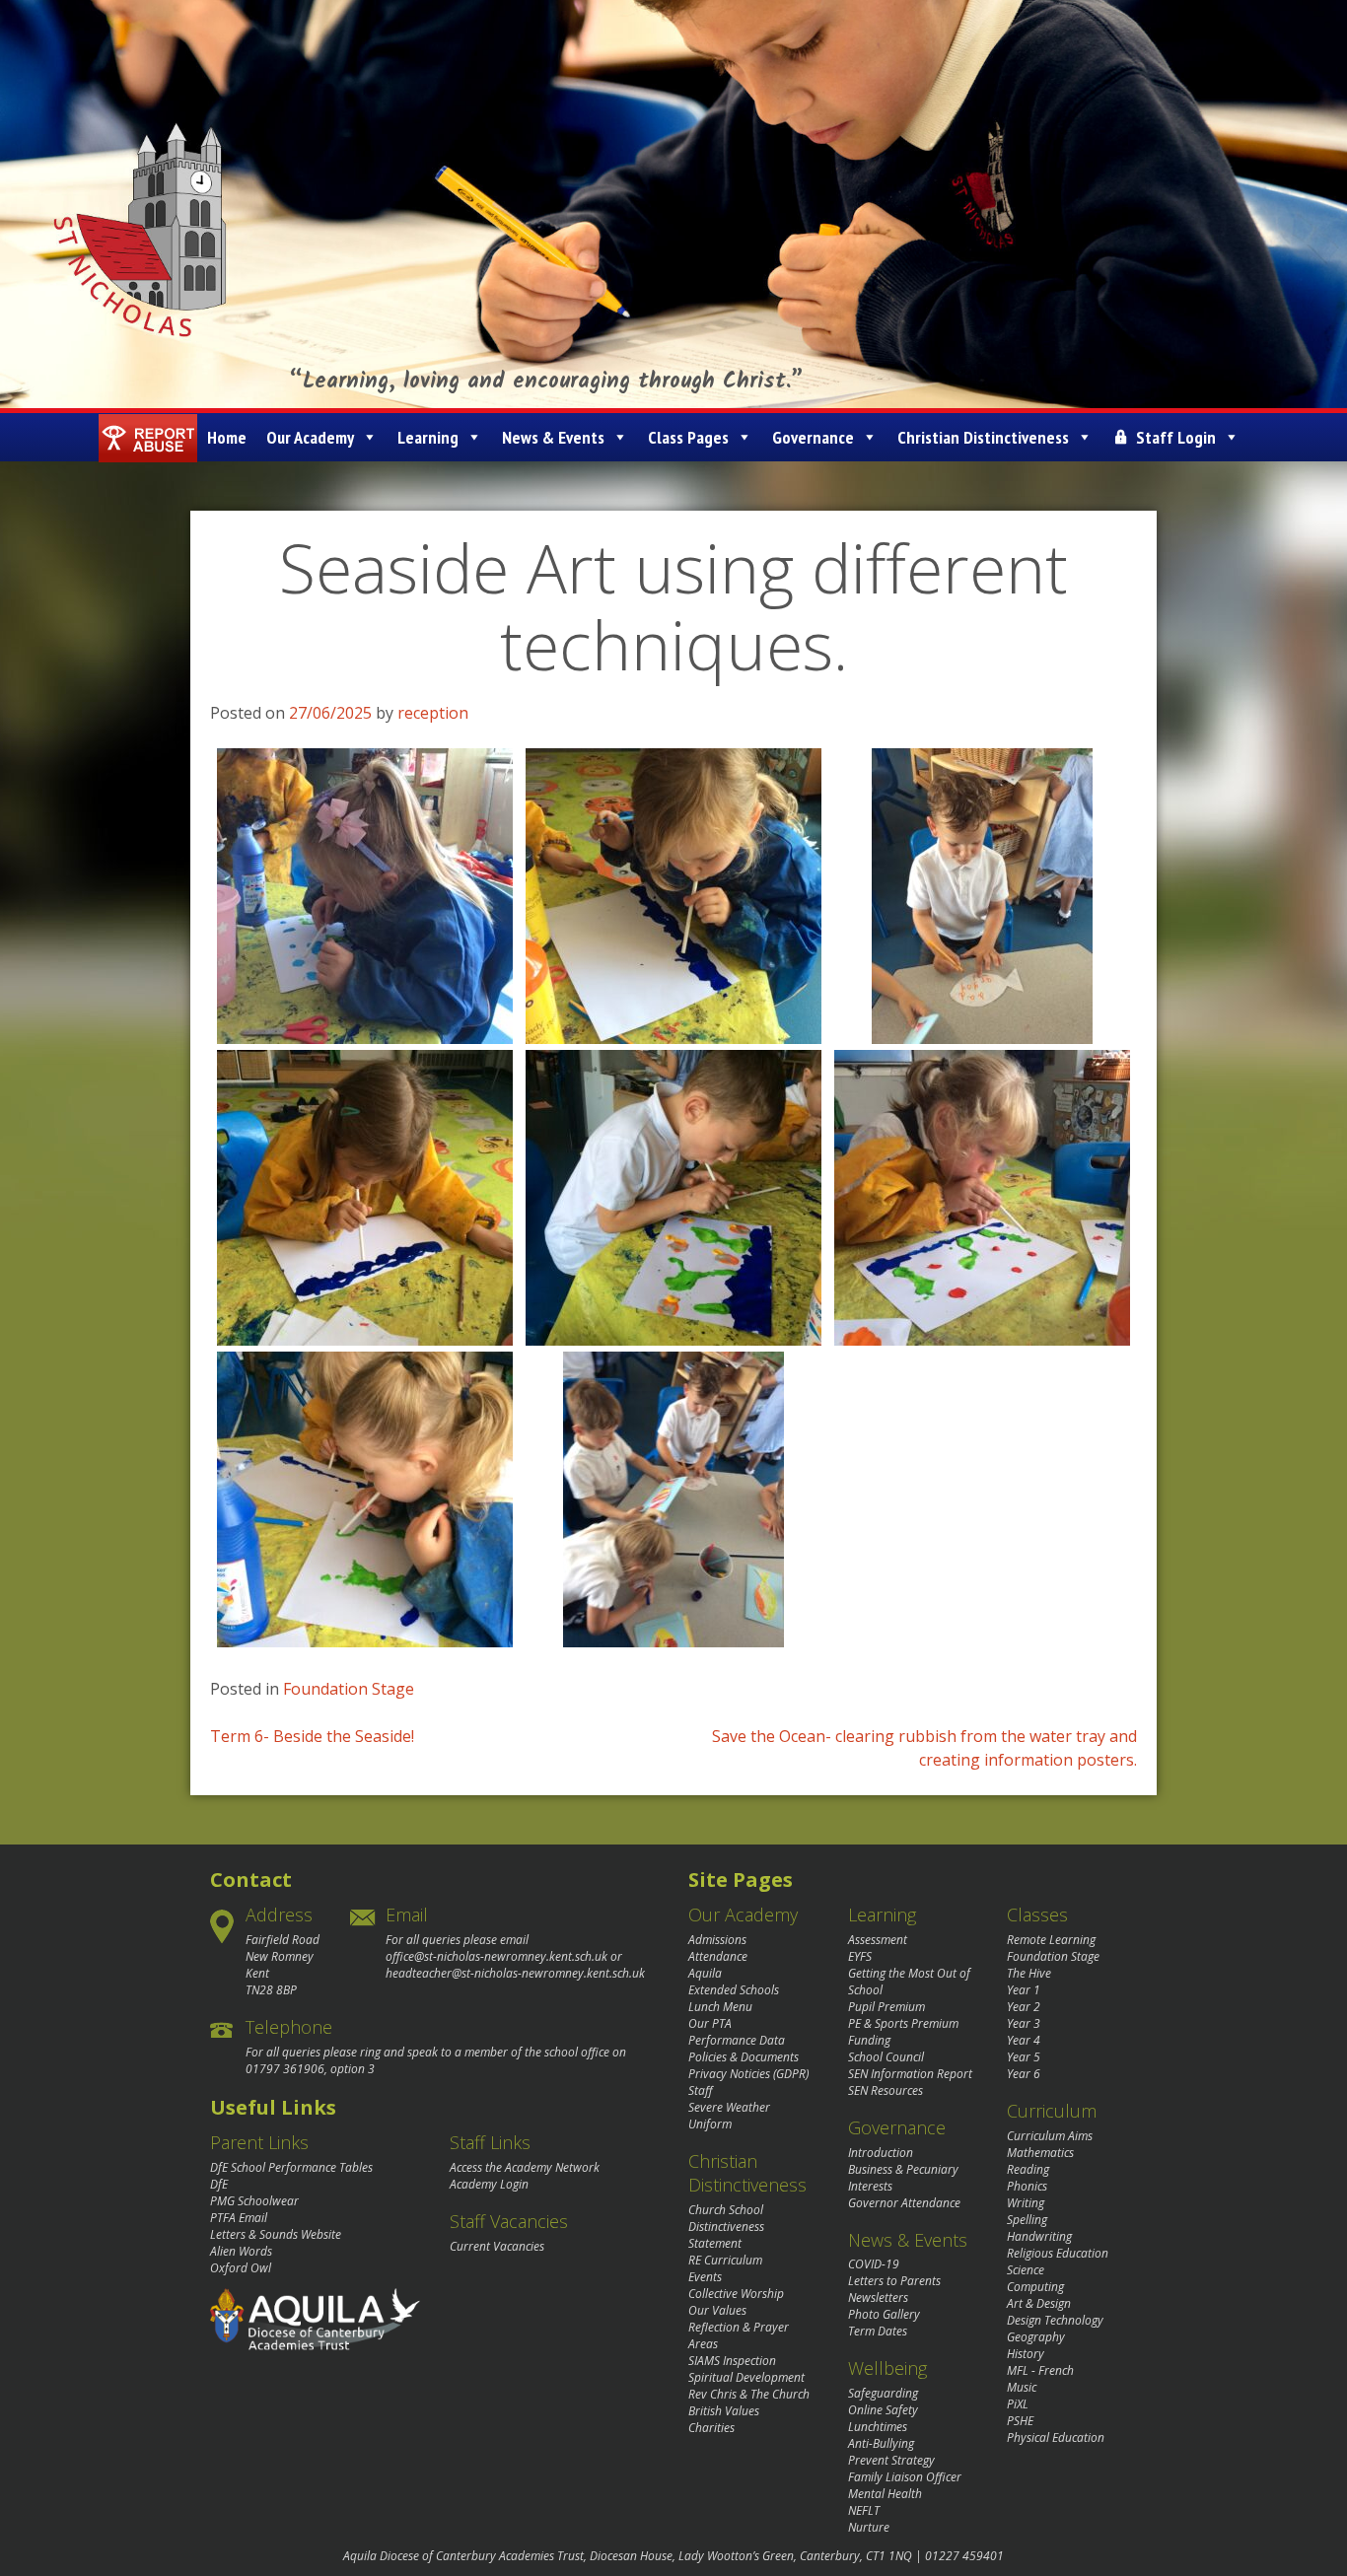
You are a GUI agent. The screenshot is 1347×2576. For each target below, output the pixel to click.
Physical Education (1056, 2437)
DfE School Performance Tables (291, 2167)
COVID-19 (874, 2264)
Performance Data (737, 2040)
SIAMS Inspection (732, 2361)
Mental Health (885, 2494)
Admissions (717, 1940)
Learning (428, 437)
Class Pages (688, 437)
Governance (813, 437)
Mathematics (1040, 2153)
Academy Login (489, 2184)
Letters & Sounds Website (276, 2234)
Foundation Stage (349, 1689)
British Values (724, 2411)
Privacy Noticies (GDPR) (748, 2074)
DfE (219, 2184)
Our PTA (710, 2023)
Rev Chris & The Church (749, 2394)
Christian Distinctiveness (983, 437)
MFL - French (1040, 2370)
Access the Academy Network (525, 2167)
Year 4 (1024, 2040)
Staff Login (1176, 437)
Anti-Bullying (881, 2443)
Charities (711, 2428)
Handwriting (1039, 2236)
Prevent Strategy (891, 2460)
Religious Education (1058, 2253)
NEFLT (864, 2510)
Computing (1035, 2287)
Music (1022, 2387)
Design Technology (1055, 2320)
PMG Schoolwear (254, 2201)
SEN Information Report (910, 2074)
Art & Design (1039, 2303)
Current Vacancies (497, 2246)
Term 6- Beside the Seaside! (312, 1736)
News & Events (553, 437)
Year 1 (1024, 1990)
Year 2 (1024, 2007)
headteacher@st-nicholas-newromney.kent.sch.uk (515, 1973)
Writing (1026, 2203)
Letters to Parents (894, 2281)
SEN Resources (886, 2090)
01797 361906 (285, 2069)
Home (227, 437)
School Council (886, 2057)
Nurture (869, 2527)
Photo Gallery (884, 2314)
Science (1026, 2270)
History (1026, 2354)
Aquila (705, 1973)
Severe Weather (729, 2107)
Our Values (717, 2310)
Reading (1028, 2169)
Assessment (878, 1940)
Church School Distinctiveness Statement (726, 2227)
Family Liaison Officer (905, 2477)
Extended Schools (734, 1990)
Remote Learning (1051, 1940)
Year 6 (1024, 2074)
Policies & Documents (744, 2057)
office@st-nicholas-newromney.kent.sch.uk (496, 1956)
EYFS (860, 1956)
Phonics (1027, 2186)
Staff (701, 2090)
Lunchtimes (878, 2427)
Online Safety (883, 2410)
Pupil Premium (886, 2007)
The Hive (1029, 1973)
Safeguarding (883, 2393)
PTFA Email (239, 2218)
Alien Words (241, 2251)
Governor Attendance (904, 2203)
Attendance (718, 1956)
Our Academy (310, 437)
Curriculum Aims (1050, 2136)
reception (433, 713)
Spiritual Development (746, 2377)
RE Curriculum (725, 2260)
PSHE (1020, 2421)
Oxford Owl (241, 2268)
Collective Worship (736, 2294)
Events (705, 2277)
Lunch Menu (720, 2007)
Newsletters (878, 2298)
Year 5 (1024, 2057)
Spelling (1027, 2220)
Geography (1036, 2337)
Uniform (710, 2124)
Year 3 (1024, 2023)
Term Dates (878, 2331)
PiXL (1018, 2404)
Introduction (881, 2153)
